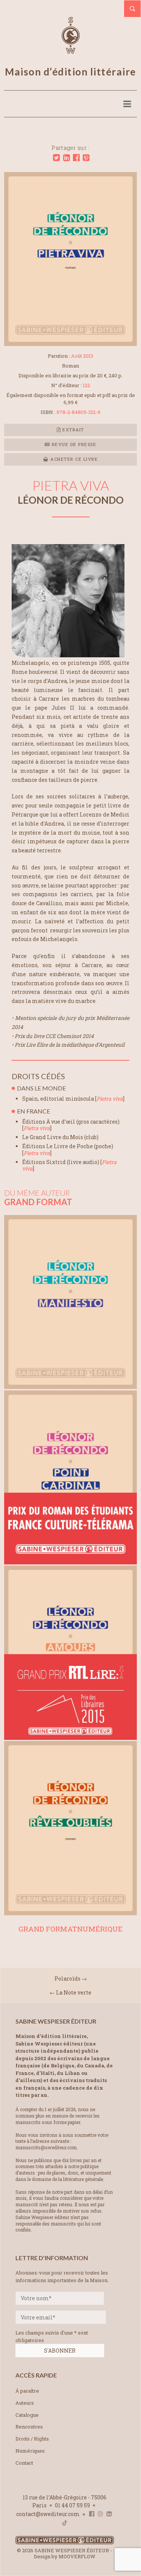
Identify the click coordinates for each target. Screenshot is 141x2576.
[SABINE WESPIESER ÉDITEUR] (71, 50)
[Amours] (70, 1737)
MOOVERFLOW (77, 2556)
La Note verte (74, 1992)
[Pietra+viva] (56, 158)
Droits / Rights (32, 2439)
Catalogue (27, 2415)
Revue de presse (73, 444)
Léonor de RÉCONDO (71, 500)
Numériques (30, 2451)
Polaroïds (67, 1979)
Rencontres (29, 2427)
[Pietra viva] (70, 344)
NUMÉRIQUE (100, 1929)
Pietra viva (110, 1099)
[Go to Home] (65, 2543)
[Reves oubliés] (70, 1913)
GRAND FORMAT (48, 1929)
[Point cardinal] (70, 1562)
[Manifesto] (70, 1386)
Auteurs (25, 2403)
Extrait (73, 430)
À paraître (27, 2391)
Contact (24, 2463)
